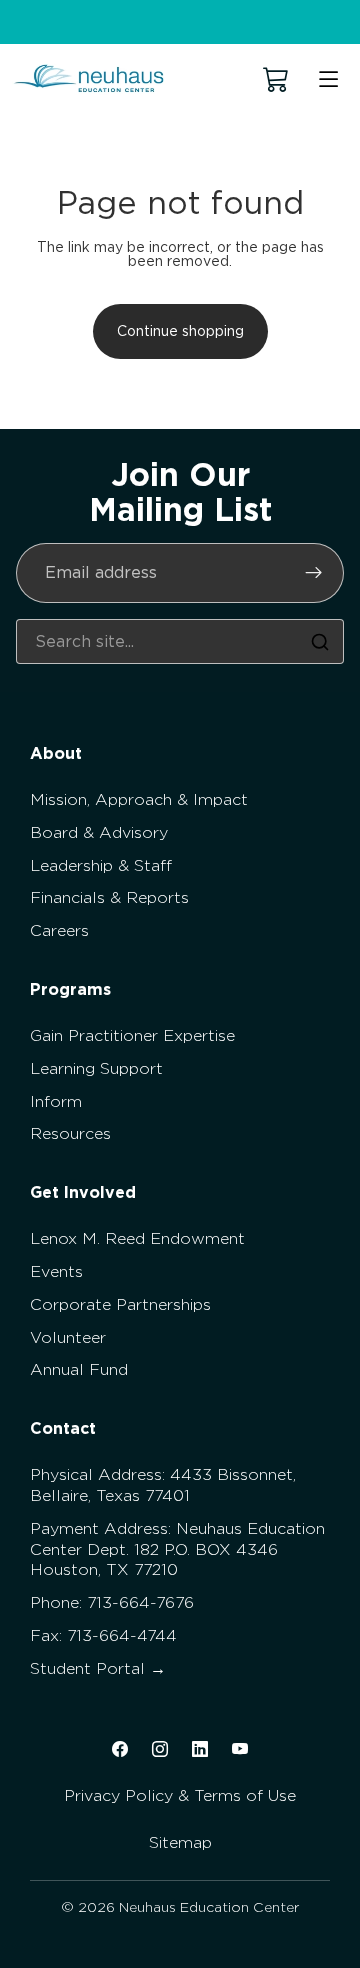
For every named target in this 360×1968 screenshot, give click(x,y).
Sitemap (180, 1842)
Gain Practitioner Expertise (132, 1035)
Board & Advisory (99, 832)
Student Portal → (98, 1668)
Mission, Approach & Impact (139, 799)
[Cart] (276, 79)
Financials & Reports (109, 897)
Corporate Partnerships (120, 1304)
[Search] (320, 642)
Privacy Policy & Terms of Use (180, 1795)
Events (56, 1271)
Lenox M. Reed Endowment (137, 1238)
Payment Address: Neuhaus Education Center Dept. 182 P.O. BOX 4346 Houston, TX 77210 (177, 1549)
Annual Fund (79, 1369)
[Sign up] (314, 573)
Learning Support (96, 1068)
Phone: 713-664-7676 (112, 1602)
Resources (70, 1133)
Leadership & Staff (101, 865)
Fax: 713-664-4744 (103, 1635)
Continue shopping (180, 331)
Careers (59, 930)
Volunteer (68, 1337)
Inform (56, 1101)
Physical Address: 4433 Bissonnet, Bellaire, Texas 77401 (163, 1485)
